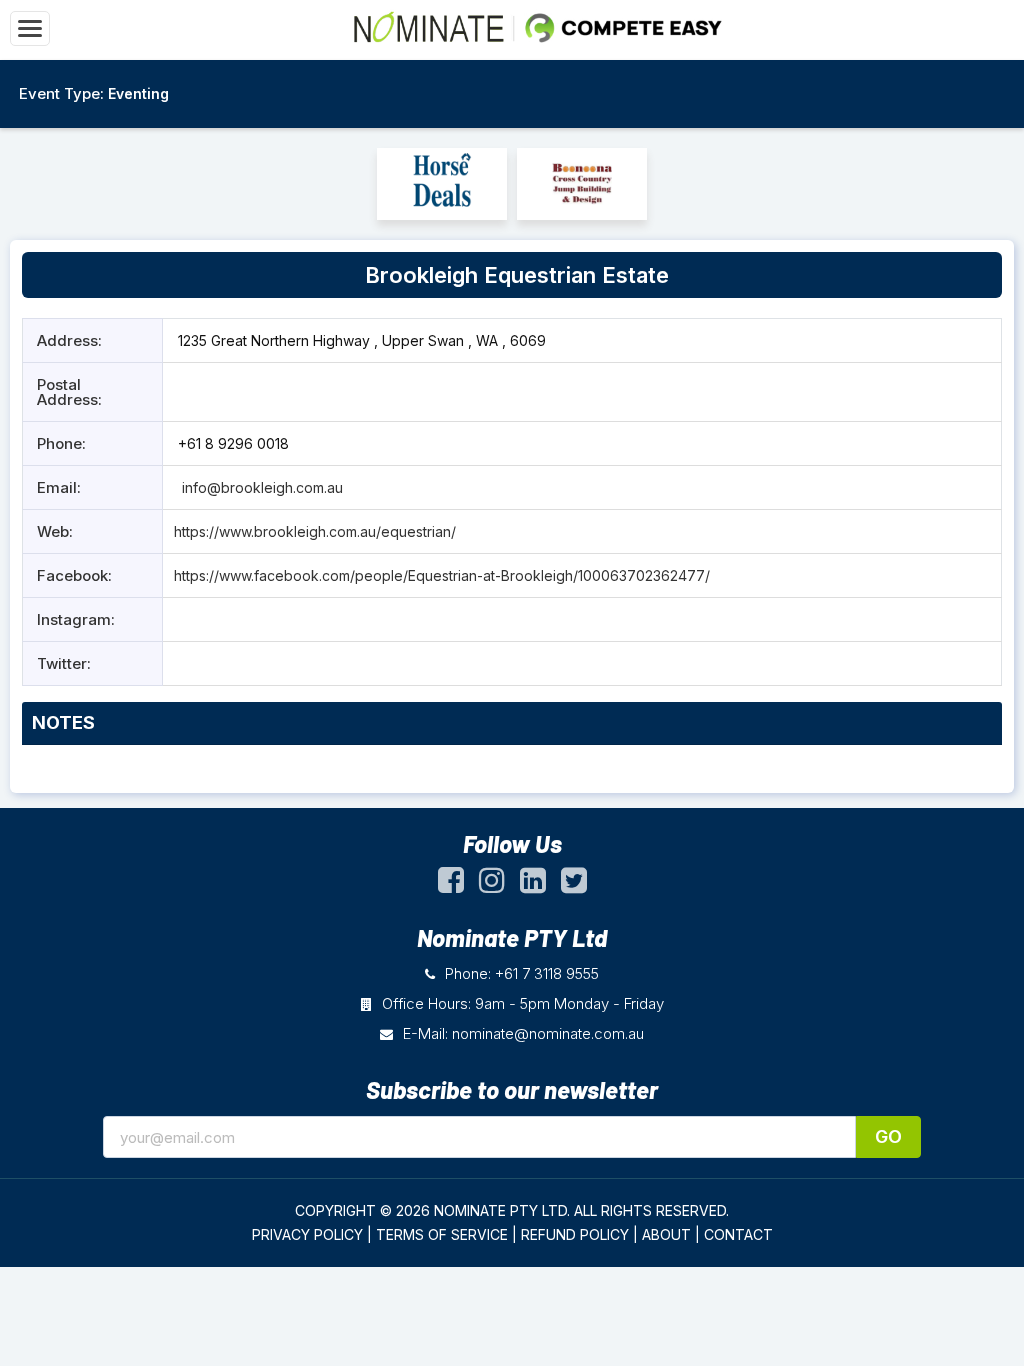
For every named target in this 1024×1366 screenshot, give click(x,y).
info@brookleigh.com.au (262, 487)
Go (888, 1136)
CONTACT (738, 1234)
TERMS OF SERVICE (442, 1234)
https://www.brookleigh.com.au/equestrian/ (315, 531)
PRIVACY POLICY (307, 1234)
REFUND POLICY (575, 1234)
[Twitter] (574, 885)
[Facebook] (451, 885)
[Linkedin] (533, 885)
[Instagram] (492, 885)
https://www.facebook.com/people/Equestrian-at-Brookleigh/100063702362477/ (442, 575)
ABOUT (666, 1234)
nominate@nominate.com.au (548, 1033)
